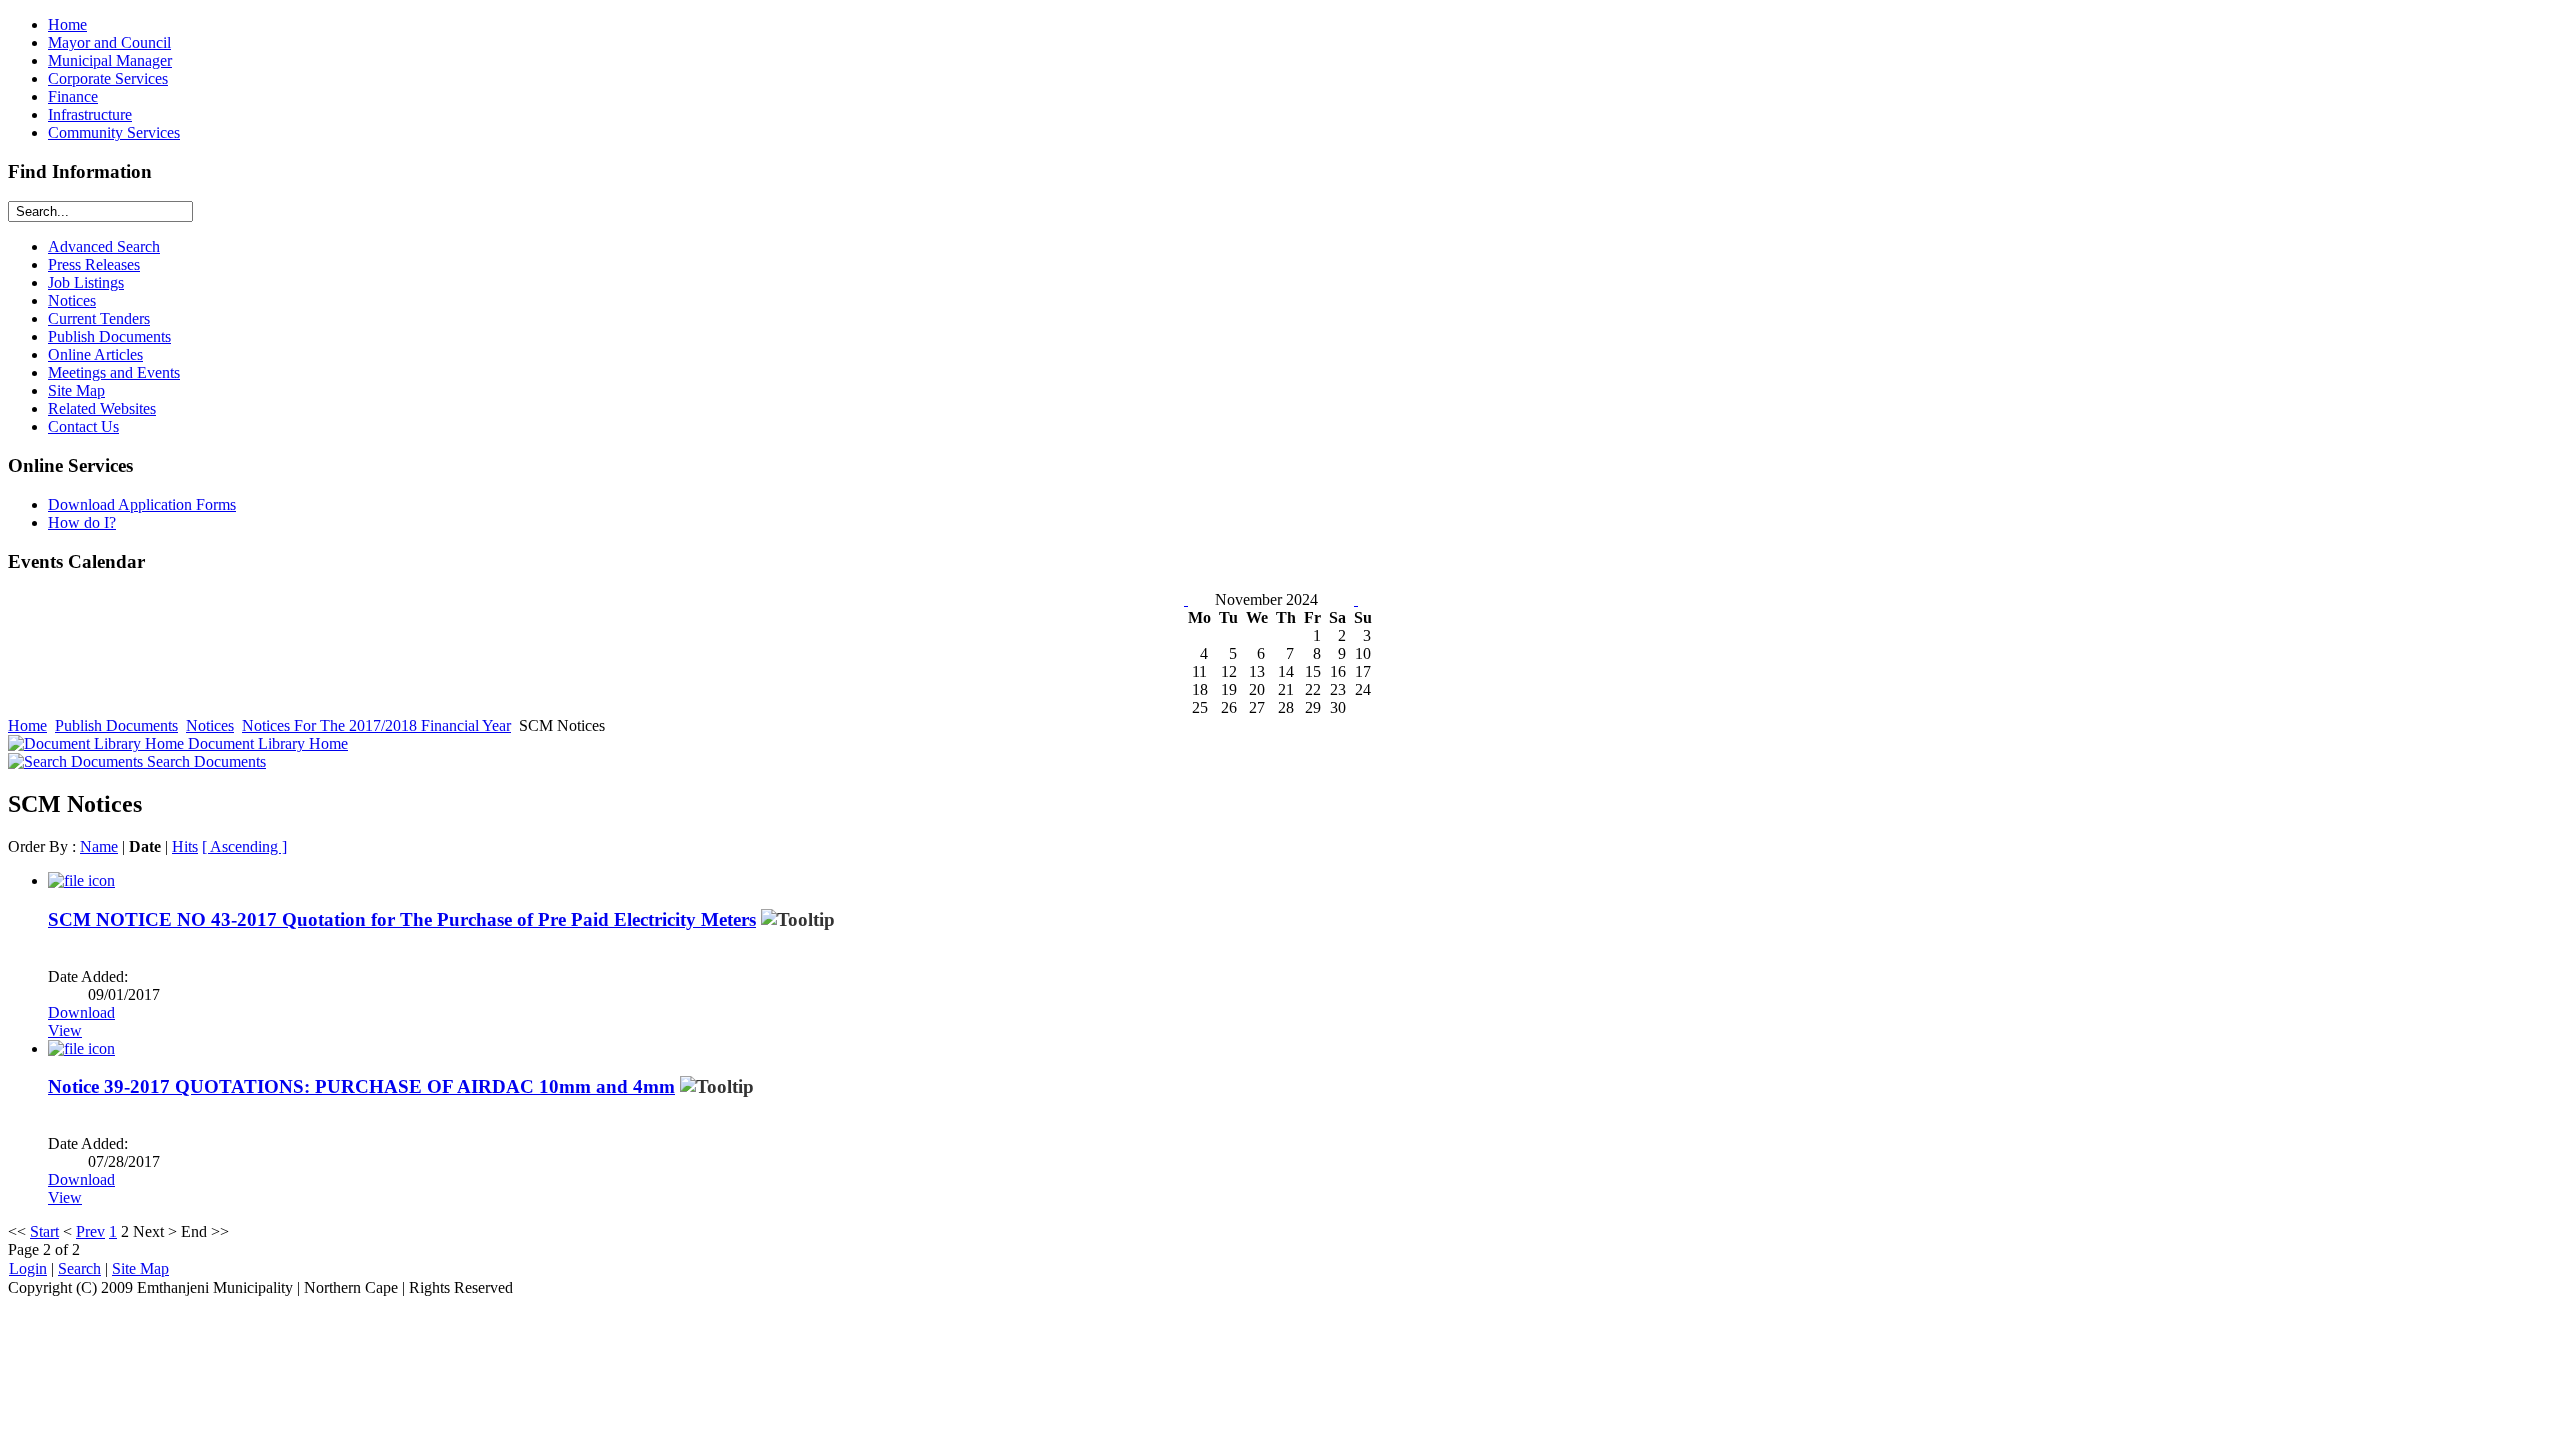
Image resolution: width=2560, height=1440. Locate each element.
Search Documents (204, 761)
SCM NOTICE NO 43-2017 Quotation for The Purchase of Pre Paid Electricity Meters (402, 919)
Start (44, 1231)
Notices (210, 725)
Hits (185, 846)
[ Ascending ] (244, 846)
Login (28, 1268)
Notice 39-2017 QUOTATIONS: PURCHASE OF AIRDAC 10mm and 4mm (361, 1086)
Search (79, 1268)
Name (99, 846)
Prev (90, 1231)
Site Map (140, 1268)
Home (27, 725)
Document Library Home (266, 743)
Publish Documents (116, 725)
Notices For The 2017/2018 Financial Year (376, 725)
